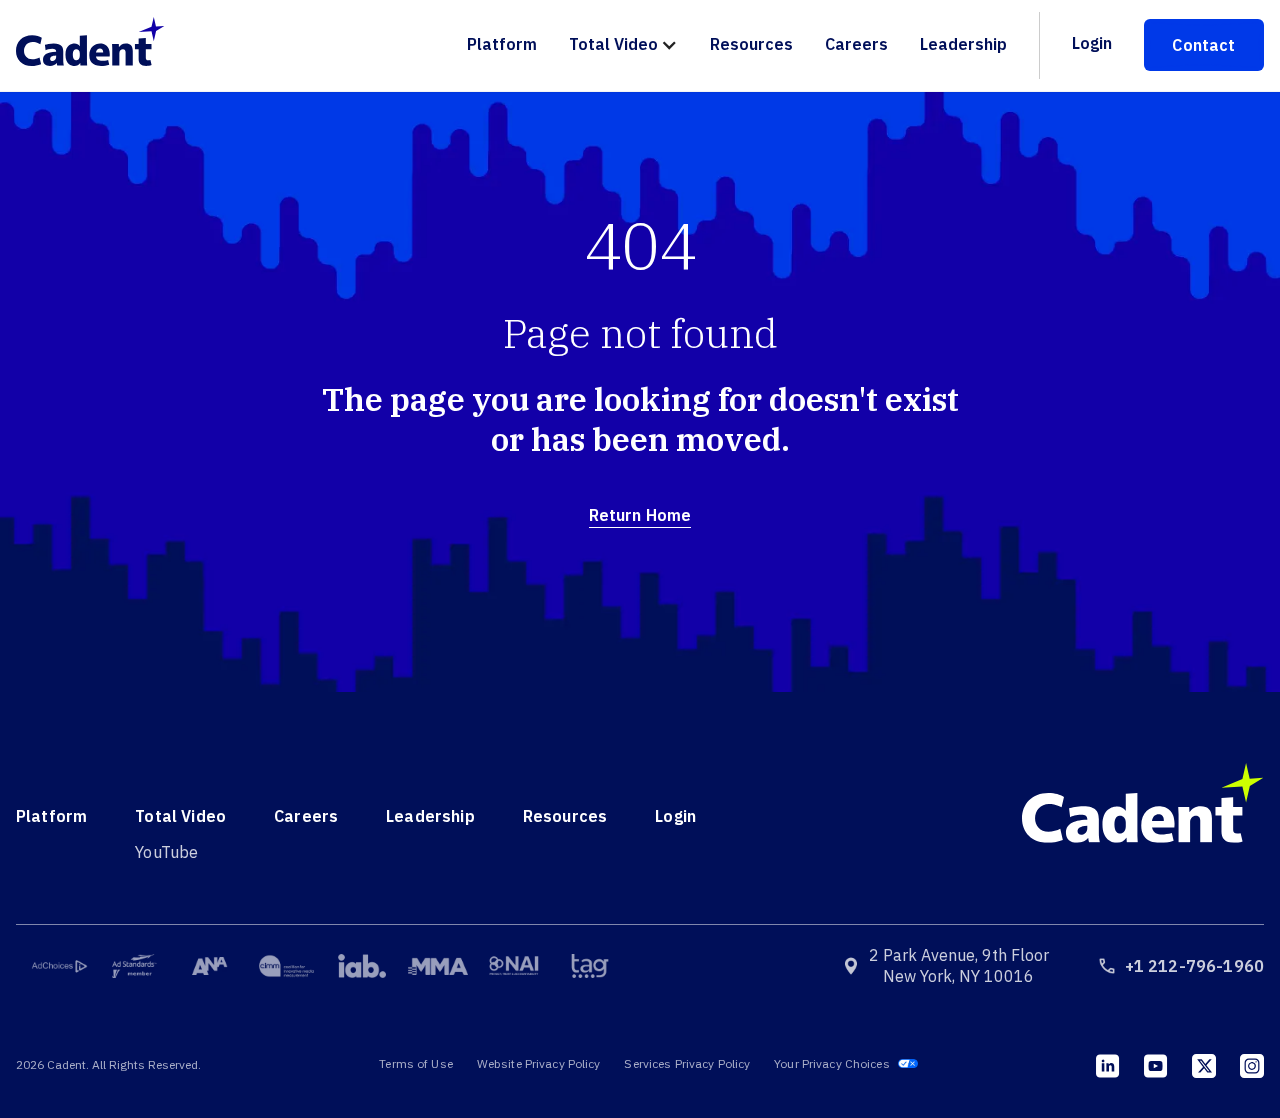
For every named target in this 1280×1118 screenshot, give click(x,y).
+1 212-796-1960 (1194, 966)
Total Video (613, 44)
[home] (100, 45)
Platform (502, 44)
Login (1092, 43)
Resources (751, 44)
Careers (856, 44)
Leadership (963, 44)
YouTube (166, 852)
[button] (623, 45)
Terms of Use (415, 1063)
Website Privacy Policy (539, 1063)
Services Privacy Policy (687, 1063)
